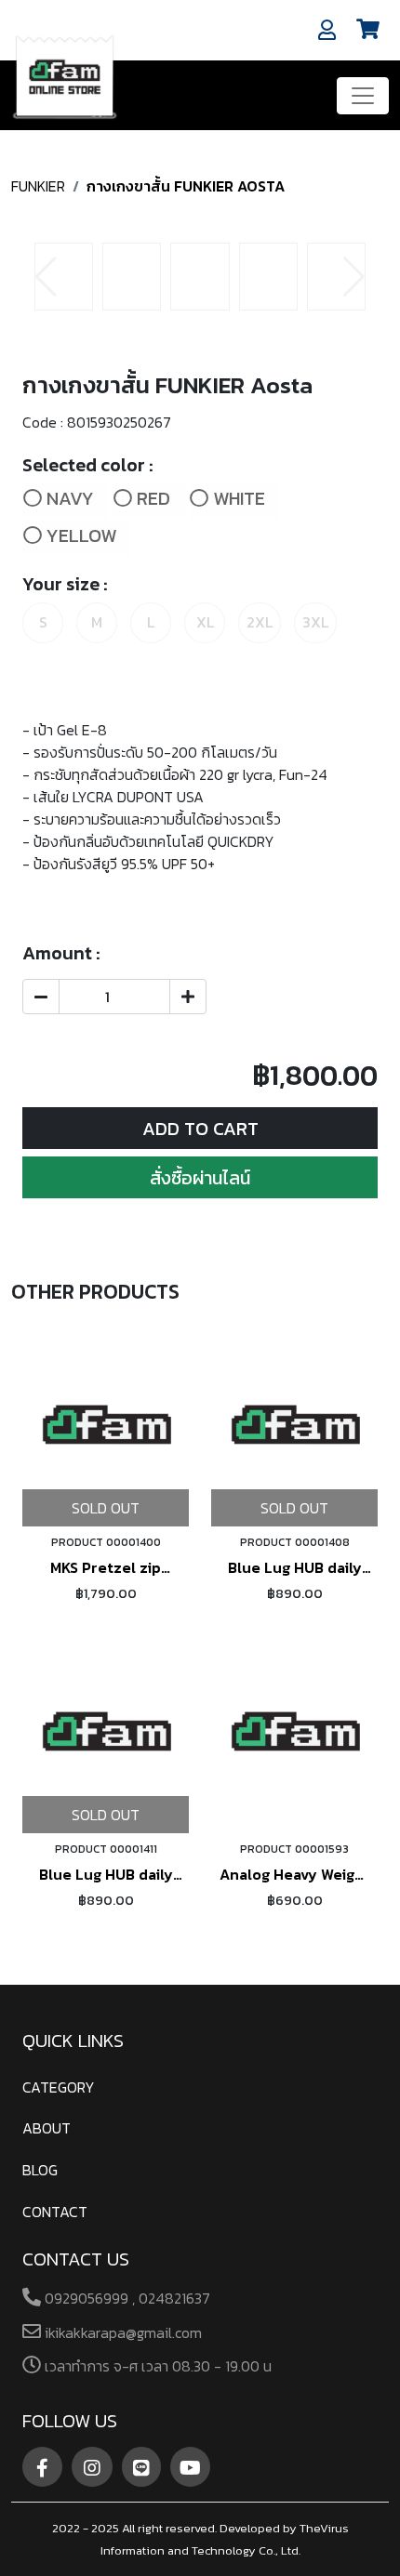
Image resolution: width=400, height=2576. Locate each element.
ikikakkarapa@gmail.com (121, 2332)
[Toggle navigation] (363, 96)
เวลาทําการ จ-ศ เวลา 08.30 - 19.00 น (156, 2366)
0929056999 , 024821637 (126, 2298)
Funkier (38, 186)
